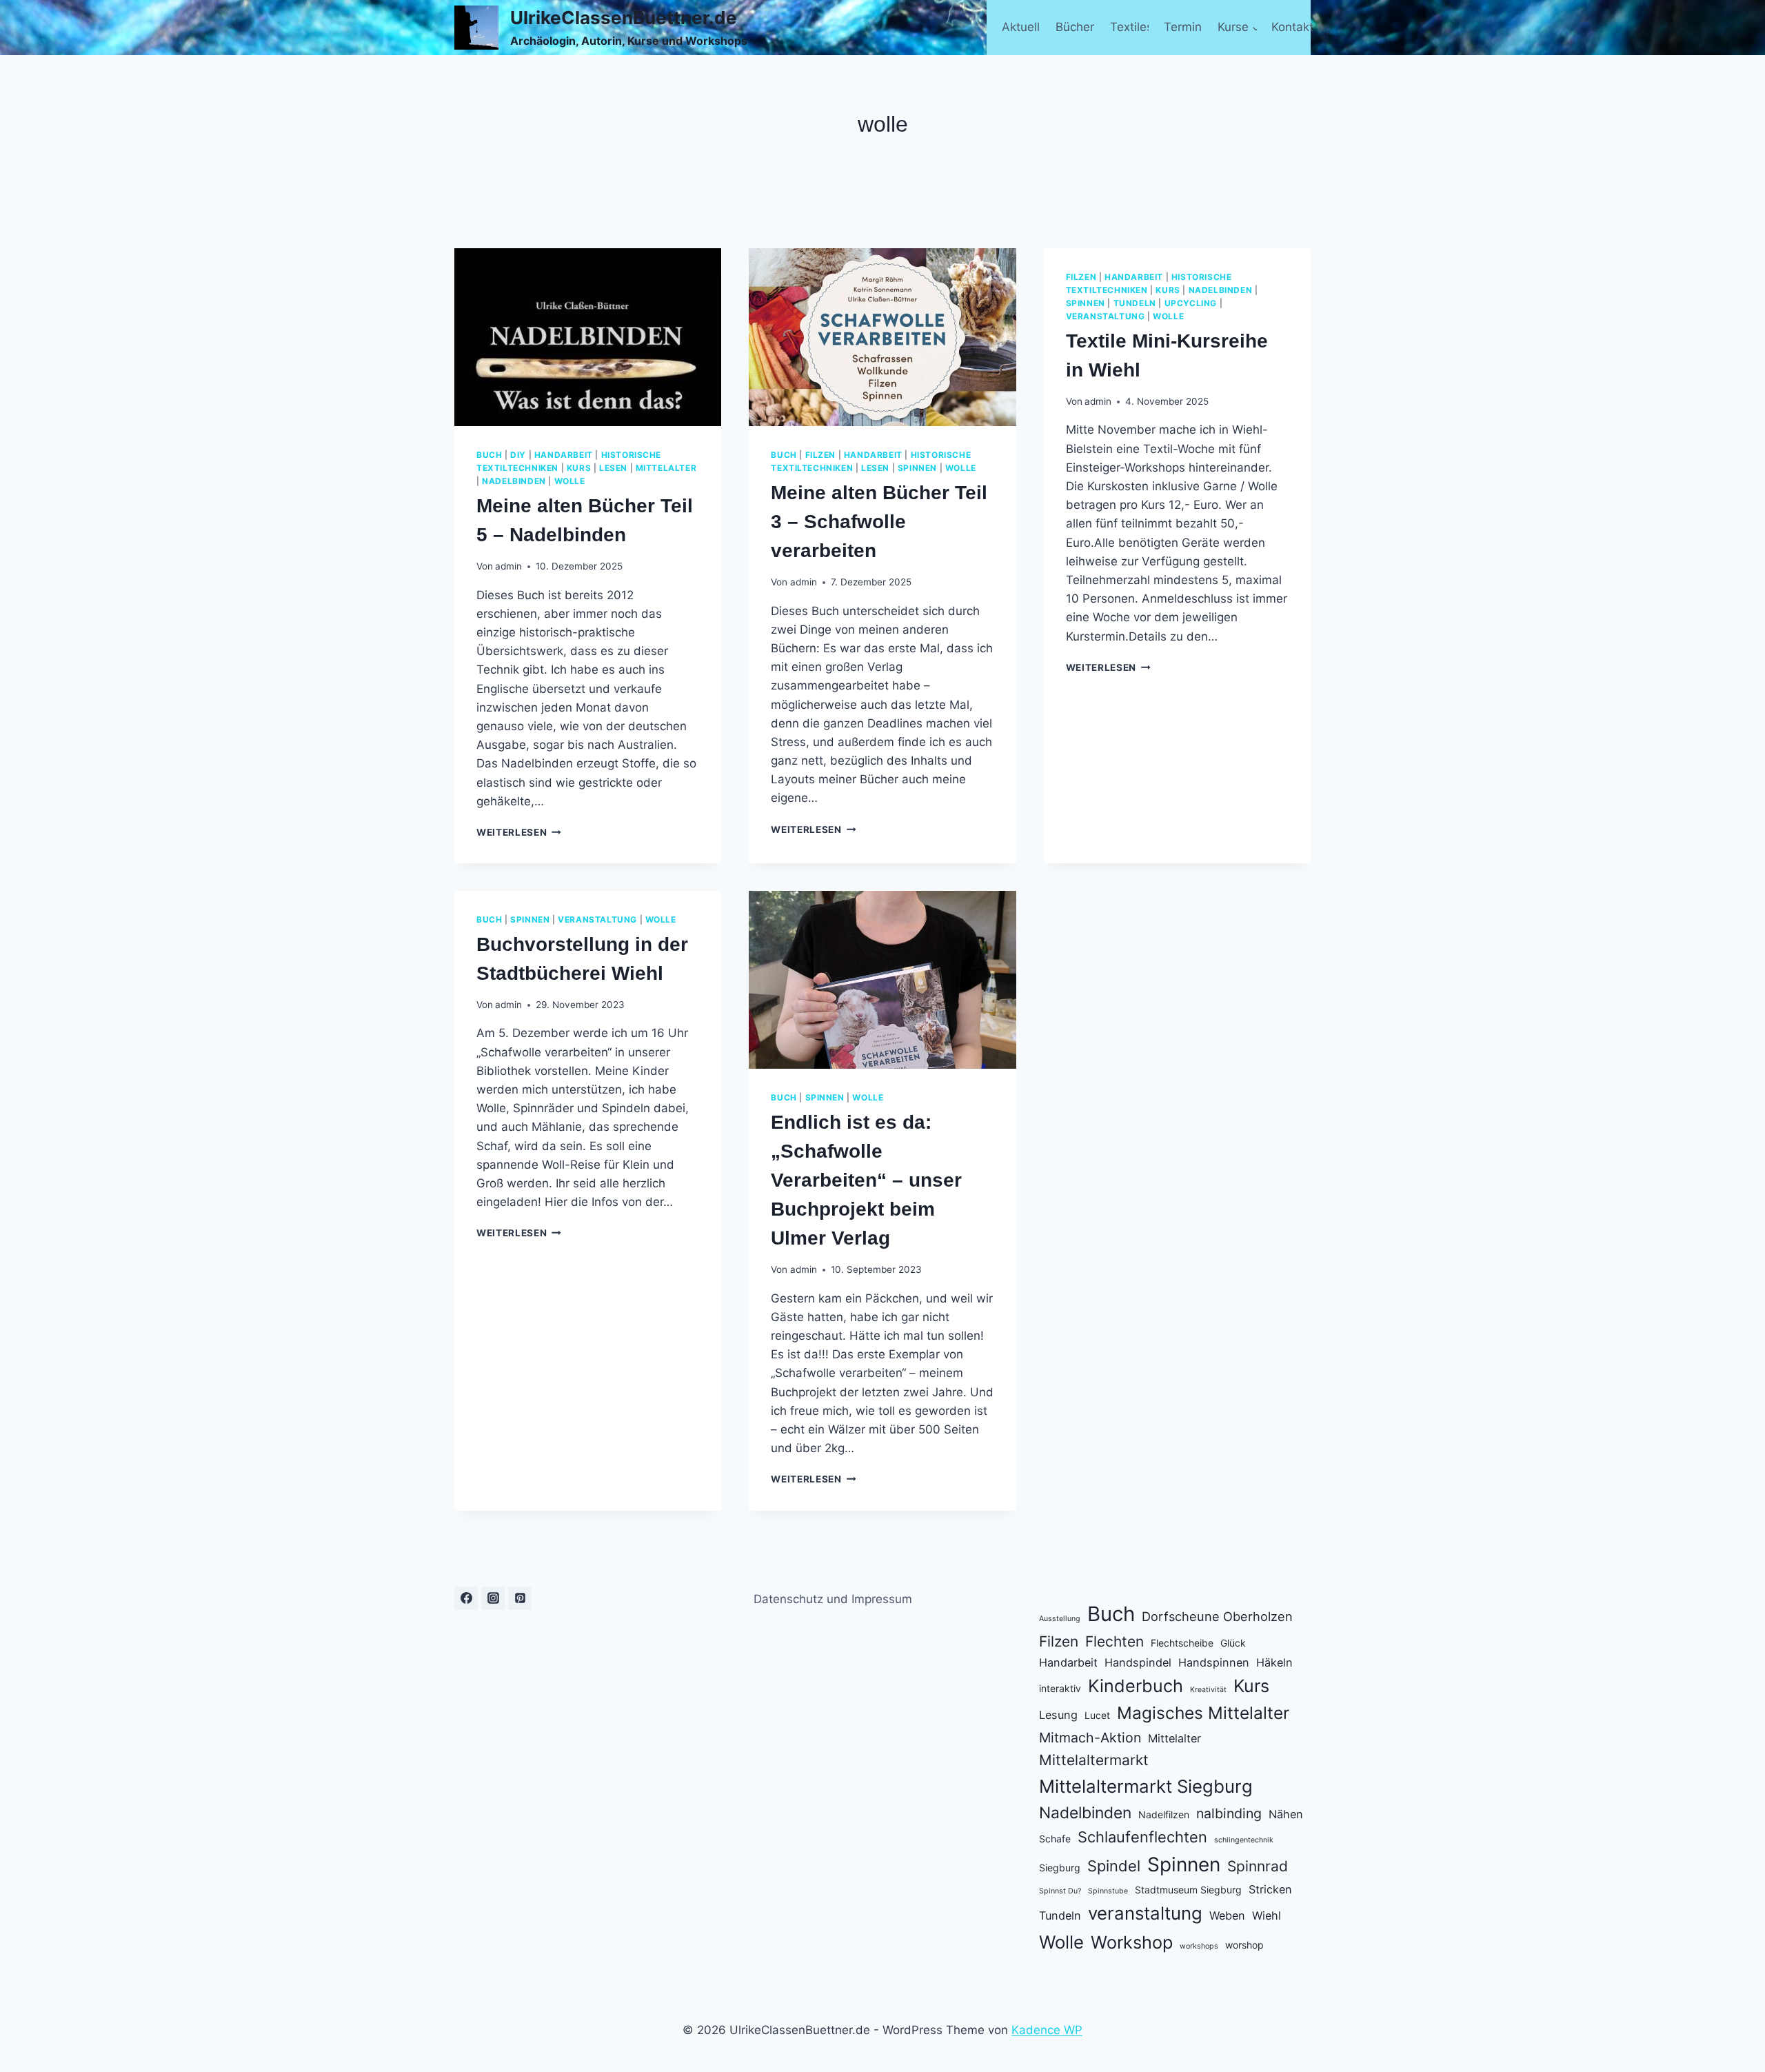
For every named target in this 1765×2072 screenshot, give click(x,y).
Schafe (1055, 1839)
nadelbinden (514, 481)
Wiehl (1267, 1915)
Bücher (1075, 27)
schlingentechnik (1244, 1840)
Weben (1227, 1915)
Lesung (1058, 1715)
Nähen (1286, 1814)
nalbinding (1229, 1813)
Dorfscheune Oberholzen (1217, 1616)
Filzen (1059, 1641)
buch (489, 455)
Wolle (1061, 1942)
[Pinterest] (520, 1598)
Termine (1183, 27)
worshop (1244, 1945)
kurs (579, 468)
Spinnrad (1258, 1866)
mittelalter (666, 468)
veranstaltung (1106, 316)
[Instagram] (493, 1598)
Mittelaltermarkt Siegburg (1146, 1786)
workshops (1199, 1946)
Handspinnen (1214, 1662)
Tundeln (1060, 1915)
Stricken (1270, 1889)
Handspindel (1138, 1662)
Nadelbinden (1085, 1813)
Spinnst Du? (1060, 1891)
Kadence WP (1047, 2030)
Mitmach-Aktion (1090, 1738)
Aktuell (1021, 27)
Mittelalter (1174, 1738)
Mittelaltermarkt (1094, 1760)
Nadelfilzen (1164, 1814)
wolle (570, 481)
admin (508, 566)
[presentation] (588, 337)
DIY (518, 455)
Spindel (1114, 1866)
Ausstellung (1060, 1619)
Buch (1111, 1614)
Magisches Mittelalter (1203, 1713)
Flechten (1115, 1641)
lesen (613, 468)
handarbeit (564, 455)
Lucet (1097, 1715)
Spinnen (1184, 1864)
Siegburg (1060, 1868)
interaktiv (1060, 1688)
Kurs (1251, 1686)
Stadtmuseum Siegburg (1188, 1890)
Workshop (1132, 1942)
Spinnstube (1108, 1891)
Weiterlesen (519, 832)
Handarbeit (1068, 1662)
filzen (821, 455)
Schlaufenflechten (1142, 1837)
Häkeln (1274, 1662)
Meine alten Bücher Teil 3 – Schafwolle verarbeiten (879, 522)
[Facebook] (466, 1598)
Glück (1233, 1643)
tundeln (1135, 303)
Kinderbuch (1136, 1686)
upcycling (1191, 303)
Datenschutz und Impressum (833, 1599)
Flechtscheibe (1182, 1643)
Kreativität (1208, 1690)
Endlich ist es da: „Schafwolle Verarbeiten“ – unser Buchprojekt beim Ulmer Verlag (866, 1180)
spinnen (917, 468)
